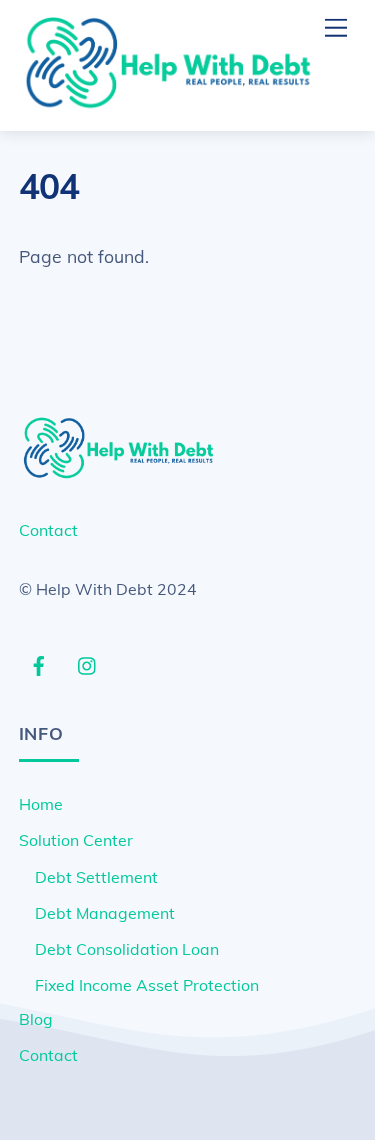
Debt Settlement (96, 877)
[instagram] (88, 663)
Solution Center (76, 840)
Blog (36, 1019)
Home (41, 804)
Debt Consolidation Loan (127, 949)
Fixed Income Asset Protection (147, 985)
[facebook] (39, 663)
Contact (48, 530)
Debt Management (105, 913)
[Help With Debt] (169, 106)
